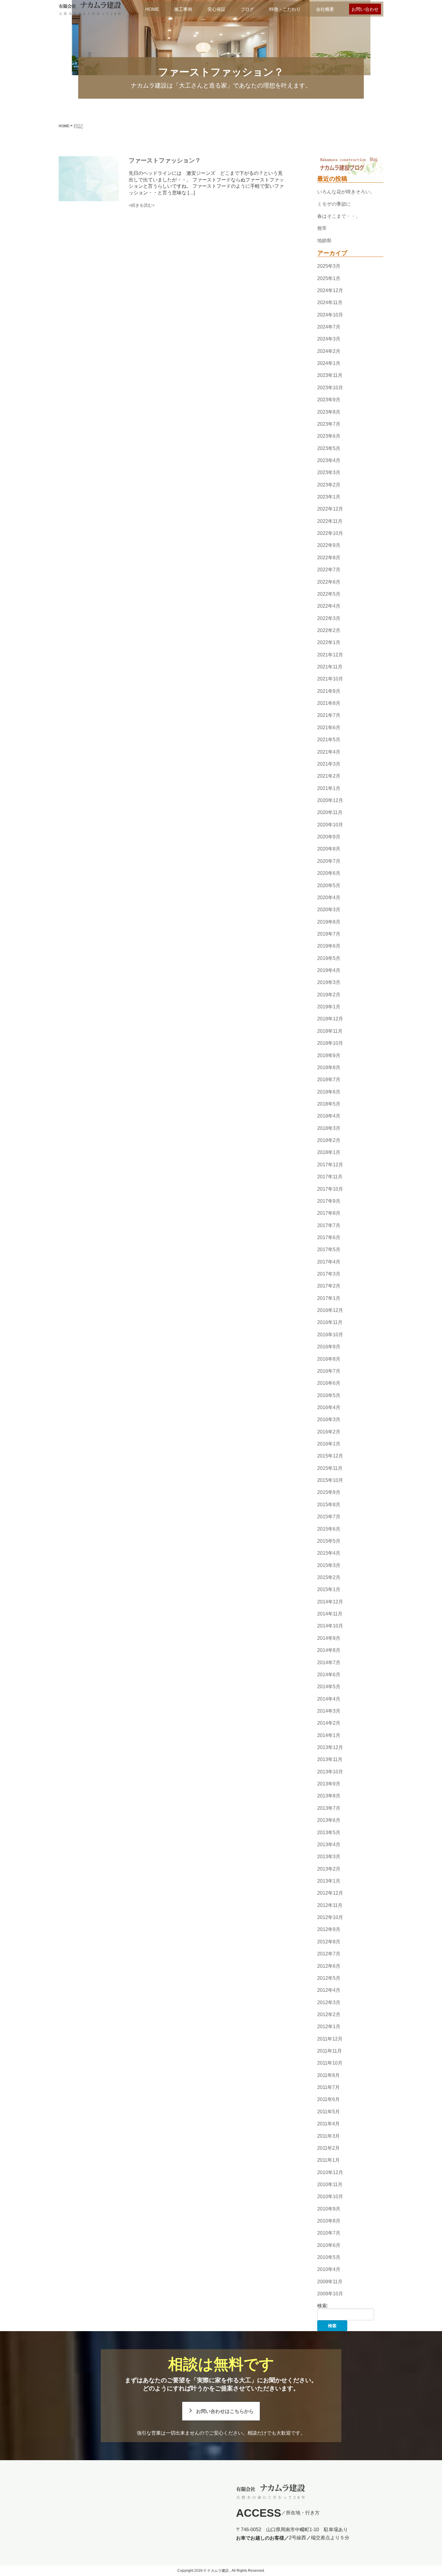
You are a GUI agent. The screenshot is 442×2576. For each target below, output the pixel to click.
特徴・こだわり (285, 9)
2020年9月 (329, 837)
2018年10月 (330, 1043)
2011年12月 (330, 2039)
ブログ (247, 9)
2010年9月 (329, 2209)
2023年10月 (330, 388)
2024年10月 (330, 315)
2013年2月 (329, 1869)
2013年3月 (329, 1857)
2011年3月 (328, 2136)
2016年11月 (330, 1323)
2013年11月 (330, 1760)
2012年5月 (329, 1978)
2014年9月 (329, 1638)
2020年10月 (330, 825)
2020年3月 (329, 910)
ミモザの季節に (334, 204)
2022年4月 (329, 606)
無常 (322, 228)
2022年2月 (329, 630)
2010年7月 (329, 2233)
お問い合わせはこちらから (225, 2411)
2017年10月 (330, 1189)
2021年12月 (330, 655)
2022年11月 (330, 521)
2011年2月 (328, 2148)
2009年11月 (330, 2282)
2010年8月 (329, 2221)
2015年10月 (330, 1480)
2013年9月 (329, 1784)
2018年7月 (329, 1080)
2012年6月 (329, 1966)
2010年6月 (329, 2245)
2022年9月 (329, 546)
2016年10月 (330, 1335)
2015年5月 (329, 1541)
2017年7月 (329, 1225)
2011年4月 (328, 2124)
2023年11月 (330, 376)
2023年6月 (329, 436)
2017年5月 (329, 1249)
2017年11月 (330, 1177)
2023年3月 (329, 472)
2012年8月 (329, 1942)
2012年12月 (330, 1893)
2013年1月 (329, 1881)
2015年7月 (329, 1517)
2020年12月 (330, 800)
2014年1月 (329, 1735)
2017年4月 (329, 1262)
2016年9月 (329, 1347)
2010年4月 (329, 2270)
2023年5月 (329, 448)
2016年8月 (329, 1359)
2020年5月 (329, 885)
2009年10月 (330, 2294)
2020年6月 (329, 873)
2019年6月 (329, 946)
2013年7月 (329, 1808)
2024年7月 (329, 327)
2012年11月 (330, 1905)
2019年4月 (329, 970)
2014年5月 (329, 1687)
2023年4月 (329, 460)
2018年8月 (329, 1067)
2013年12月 (330, 1747)
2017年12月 (330, 1165)
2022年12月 (330, 509)
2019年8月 (329, 922)
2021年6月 (329, 728)
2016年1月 (329, 1444)
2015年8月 (329, 1505)
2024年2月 (329, 351)
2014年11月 (330, 1614)
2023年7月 (329, 424)
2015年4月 (329, 1553)
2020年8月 (329, 849)
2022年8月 (329, 558)
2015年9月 (329, 1493)
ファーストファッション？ (165, 160)
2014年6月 (329, 1675)
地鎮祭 (324, 241)
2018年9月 (329, 1055)
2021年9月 (329, 691)
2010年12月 (330, 2172)
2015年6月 (329, 1529)
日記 (78, 126)
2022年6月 (329, 582)
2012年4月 (329, 1990)
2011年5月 (328, 2112)
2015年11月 (330, 1468)
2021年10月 (330, 679)
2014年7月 (329, 1663)
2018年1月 (329, 1153)
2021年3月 (329, 764)
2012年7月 (329, 1954)
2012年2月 (329, 2015)
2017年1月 (329, 1298)
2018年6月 (329, 1092)
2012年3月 (329, 2002)
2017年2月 (329, 1286)
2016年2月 (329, 1432)
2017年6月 (329, 1237)
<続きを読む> (142, 205)
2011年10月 (330, 2063)
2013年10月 (330, 1772)
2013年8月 (329, 1796)
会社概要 (325, 9)
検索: (323, 2306)
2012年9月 (329, 1930)
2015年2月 (329, 1577)
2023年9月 (329, 400)
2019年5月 (329, 958)
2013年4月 (329, 1845)
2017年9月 (329, 1201)
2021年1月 (329, 788)
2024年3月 (329, 339)
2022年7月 (329, 570)
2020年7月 (329, 861)
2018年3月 (329, 1128)
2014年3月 (329, 1711)
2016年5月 (329, 1395)
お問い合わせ (365, 9)
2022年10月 (330, 533)
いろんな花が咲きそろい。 (346, 192)
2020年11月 (330, 813)
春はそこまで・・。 (339, 216)
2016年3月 (329, 1420)
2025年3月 (329, 266)
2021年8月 (329, 703)
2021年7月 (329, 716)
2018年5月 (329, 1104)
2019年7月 (329, 934)
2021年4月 (329, 752)
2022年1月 (329, 643)
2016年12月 (330, 1310)
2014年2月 (329, 1723)
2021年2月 (329, 776)
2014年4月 (329, 1699)
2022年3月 (329, 618)
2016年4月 (329, 1407)
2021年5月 (329, 740)
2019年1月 (329, 1007)
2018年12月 (330, 1019)
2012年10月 (330, 1917)
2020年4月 (329, 898)
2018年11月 (330, 1031)
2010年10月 (330, 2197)
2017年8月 (329, 1213)
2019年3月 (329, 983)
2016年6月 (329, 1383)
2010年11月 (330, 2184)
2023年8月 (329, 412)
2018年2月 (329, 1140)
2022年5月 (329, 594)
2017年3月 (329, 1274)
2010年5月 (329, 2257)
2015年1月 (329, 1590)
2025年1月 (329, 278)
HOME (152, 9)
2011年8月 (328, 2075)
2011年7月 (328, 2087)
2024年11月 (330, 302)
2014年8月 (329, 1650)
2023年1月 (329, 497)
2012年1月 (329, 2027)
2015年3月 (329, 1565)
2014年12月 (330, 1602)
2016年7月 (329, 1371)
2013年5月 (329, 1833)
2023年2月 (329, 485)
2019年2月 (329, 995)
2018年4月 (329, 1116)
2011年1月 (328, 2160)
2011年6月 (328, 2100)
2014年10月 (330, 1626)
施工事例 (183, 9)
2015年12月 (330, 1456)
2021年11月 (330, 667)
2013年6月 (329, 1820)
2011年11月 (330, 2051)
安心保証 (216, 9)
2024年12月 (330, 290)
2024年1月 (329, 363)
